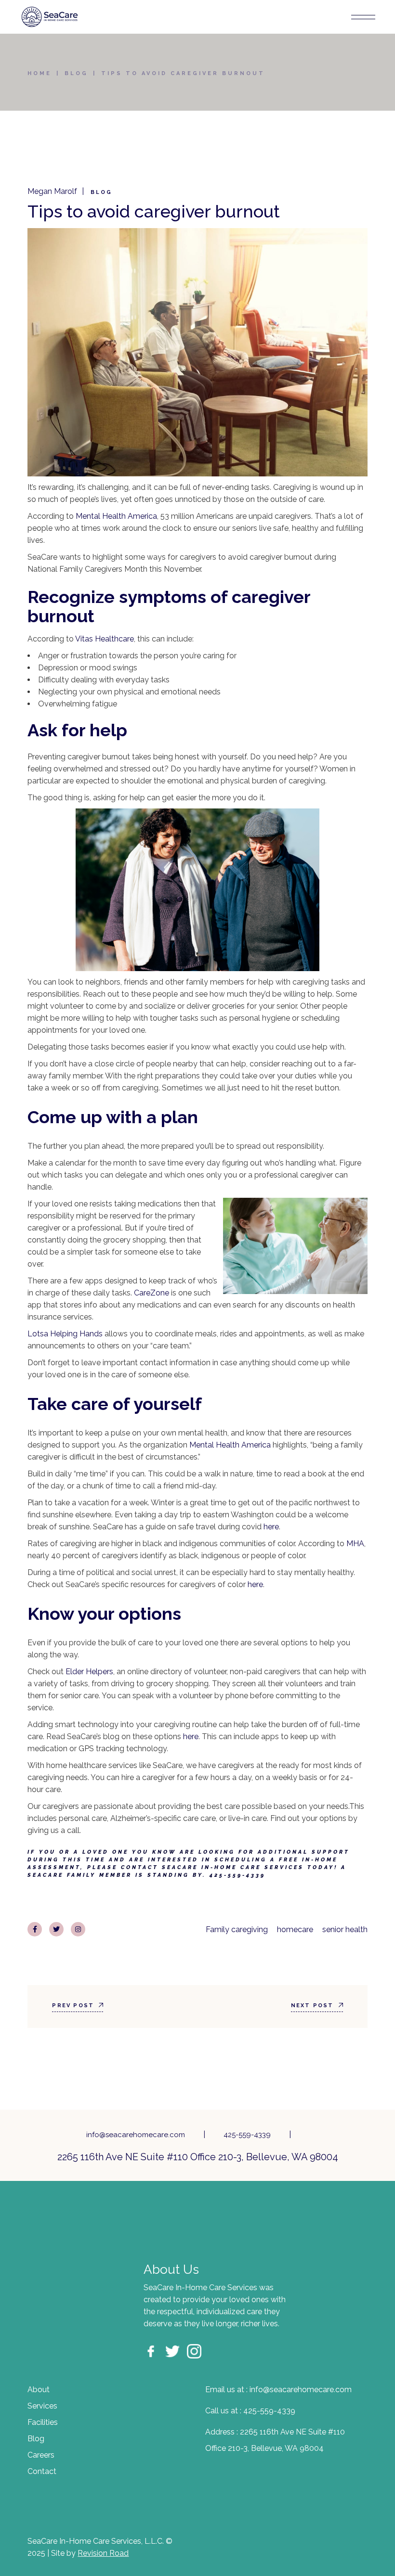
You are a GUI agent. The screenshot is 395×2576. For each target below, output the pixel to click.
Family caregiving (237, 1929)
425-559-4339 (247, 2135)
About (39, 2390)
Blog (76, 73)
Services (42, 2406)
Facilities (43, 2422)
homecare (295, 1929)
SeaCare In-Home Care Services (233, 1867)
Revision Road (103, 2553)
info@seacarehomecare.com (136, 2135)
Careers (41, 2455)
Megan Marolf (52, 191)
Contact (42, 2471)
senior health (345, 1929)
